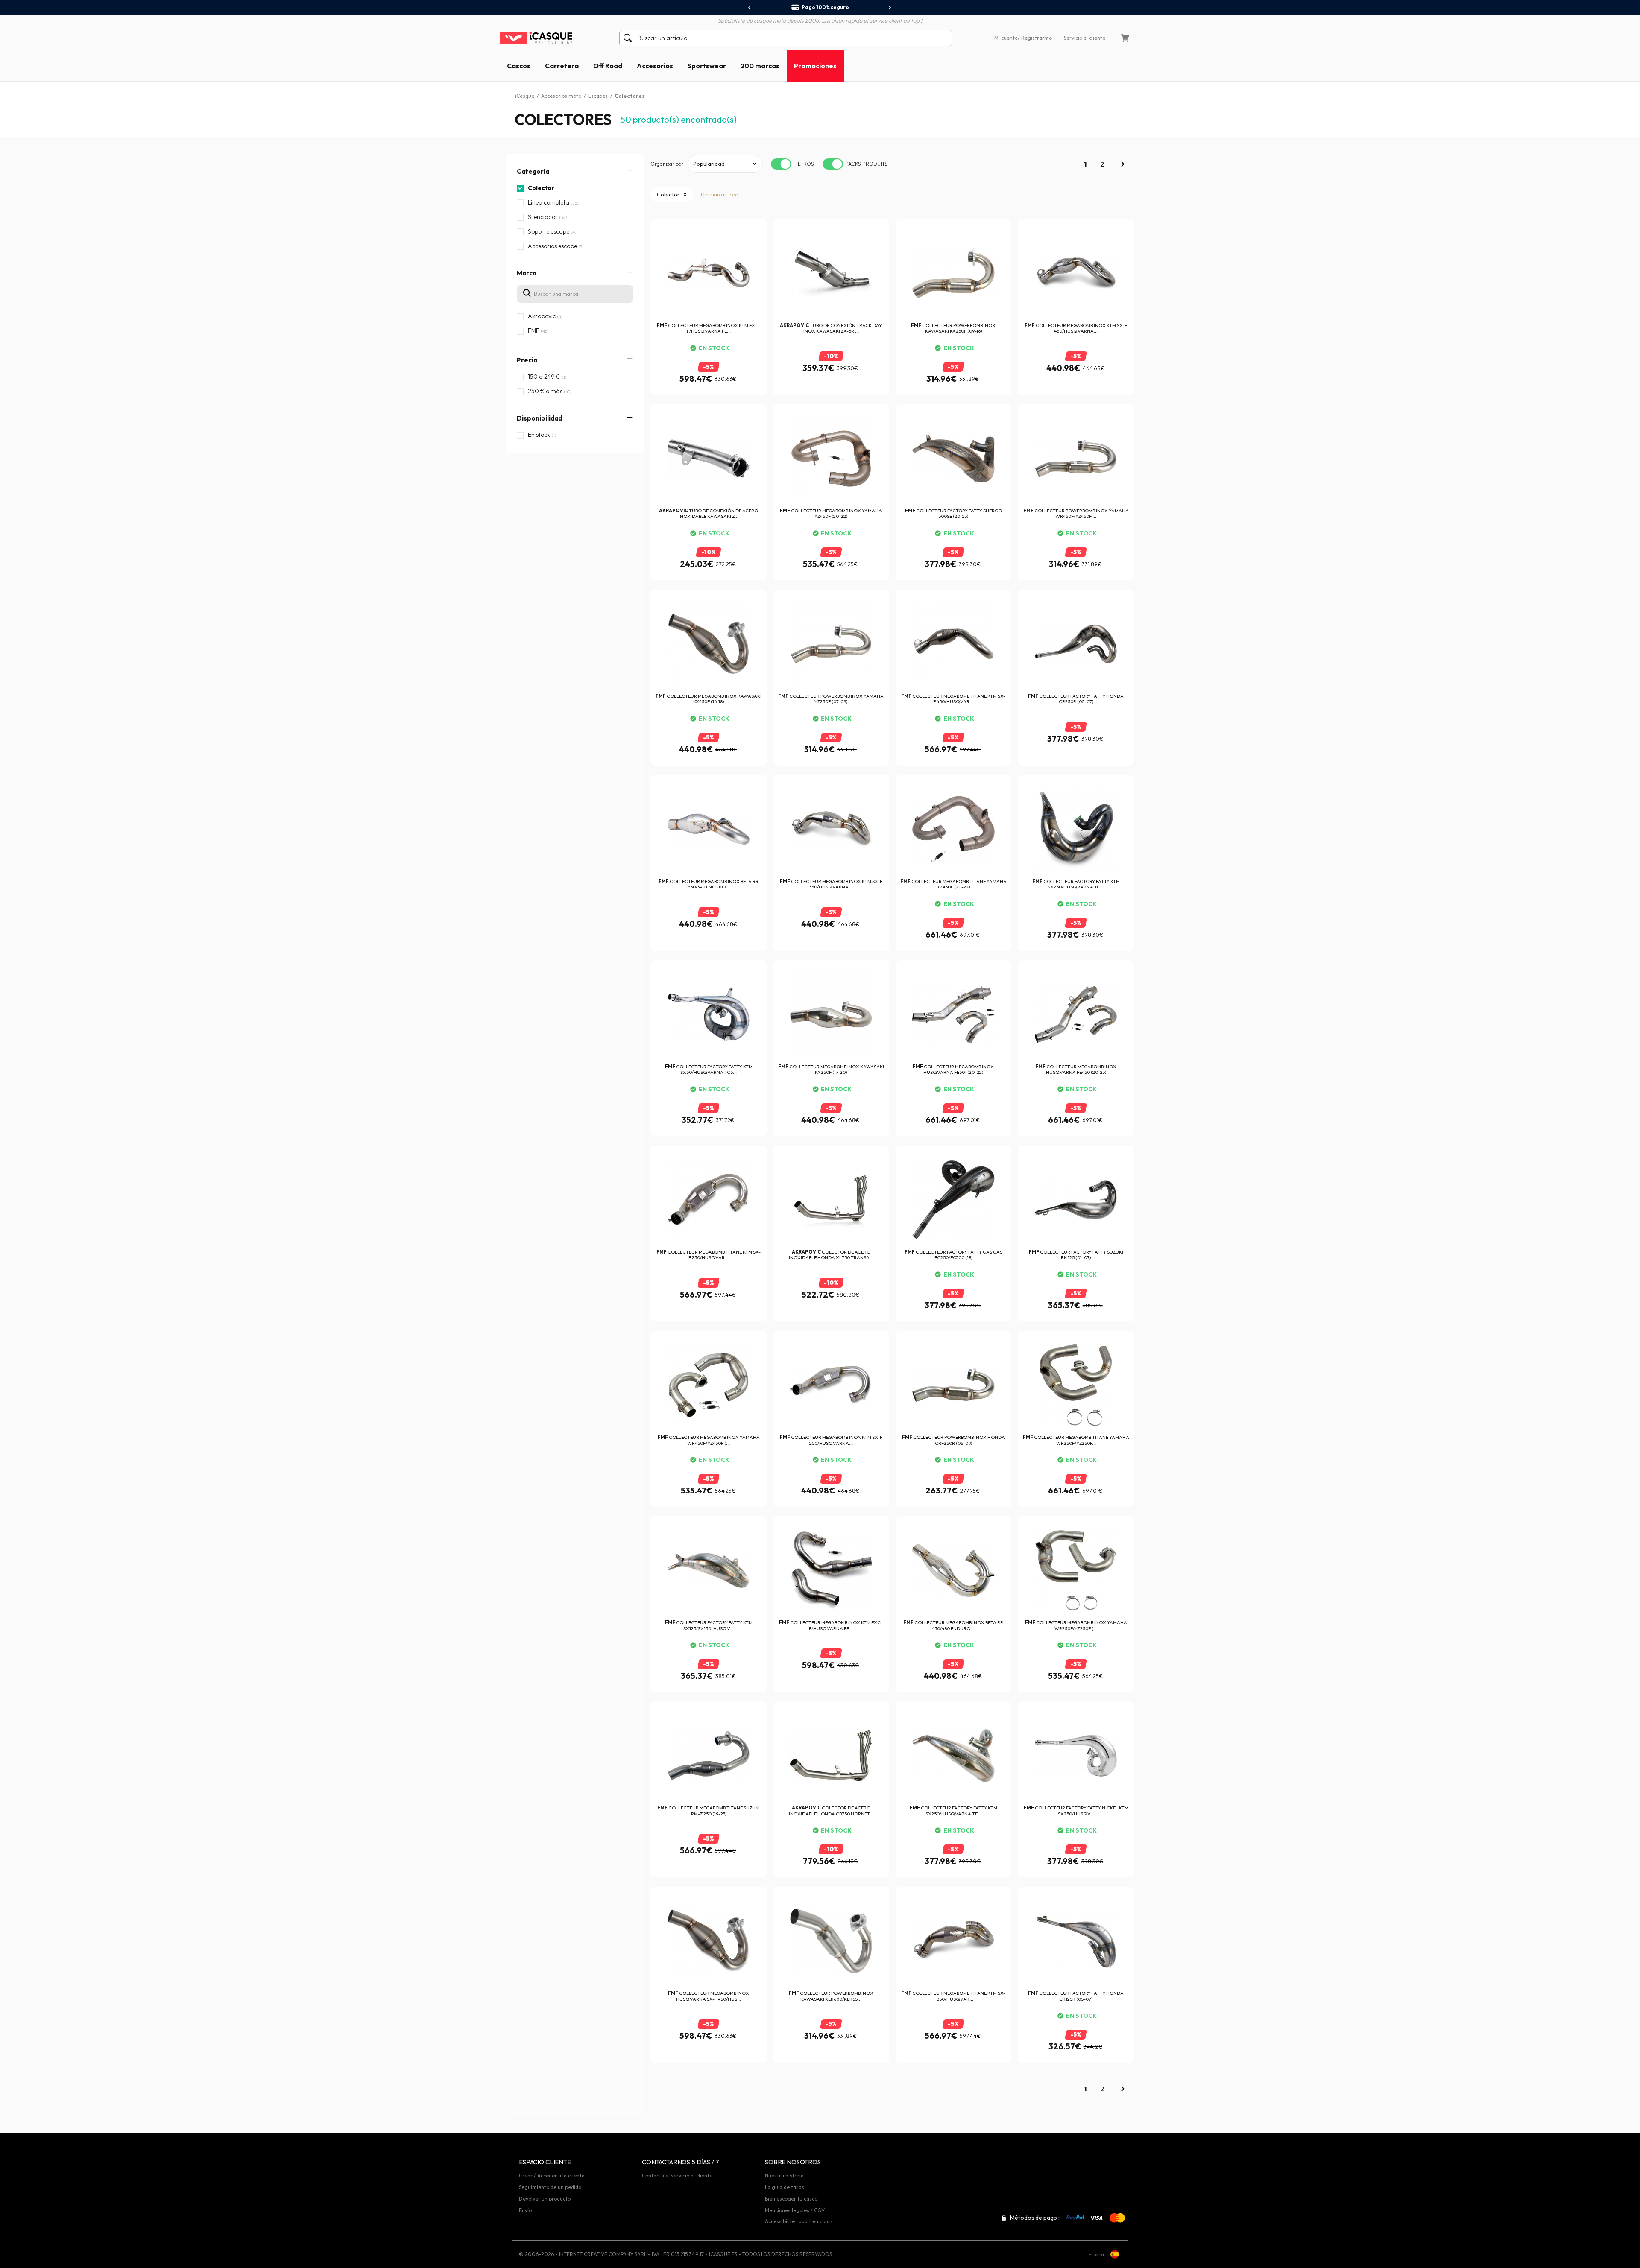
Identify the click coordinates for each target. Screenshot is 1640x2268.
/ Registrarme (1035, 38)
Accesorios (655, 66)
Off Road (608, 66)
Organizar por (667, 164)
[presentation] (750, 8)
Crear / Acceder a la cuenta (552, 2176)
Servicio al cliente (1085, 38)
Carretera (562, 66)
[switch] (781, 164)
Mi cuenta (1006, 38)
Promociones (815, 66)
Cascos (519, 66)
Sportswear (707, 66)
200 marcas (760, 66)
